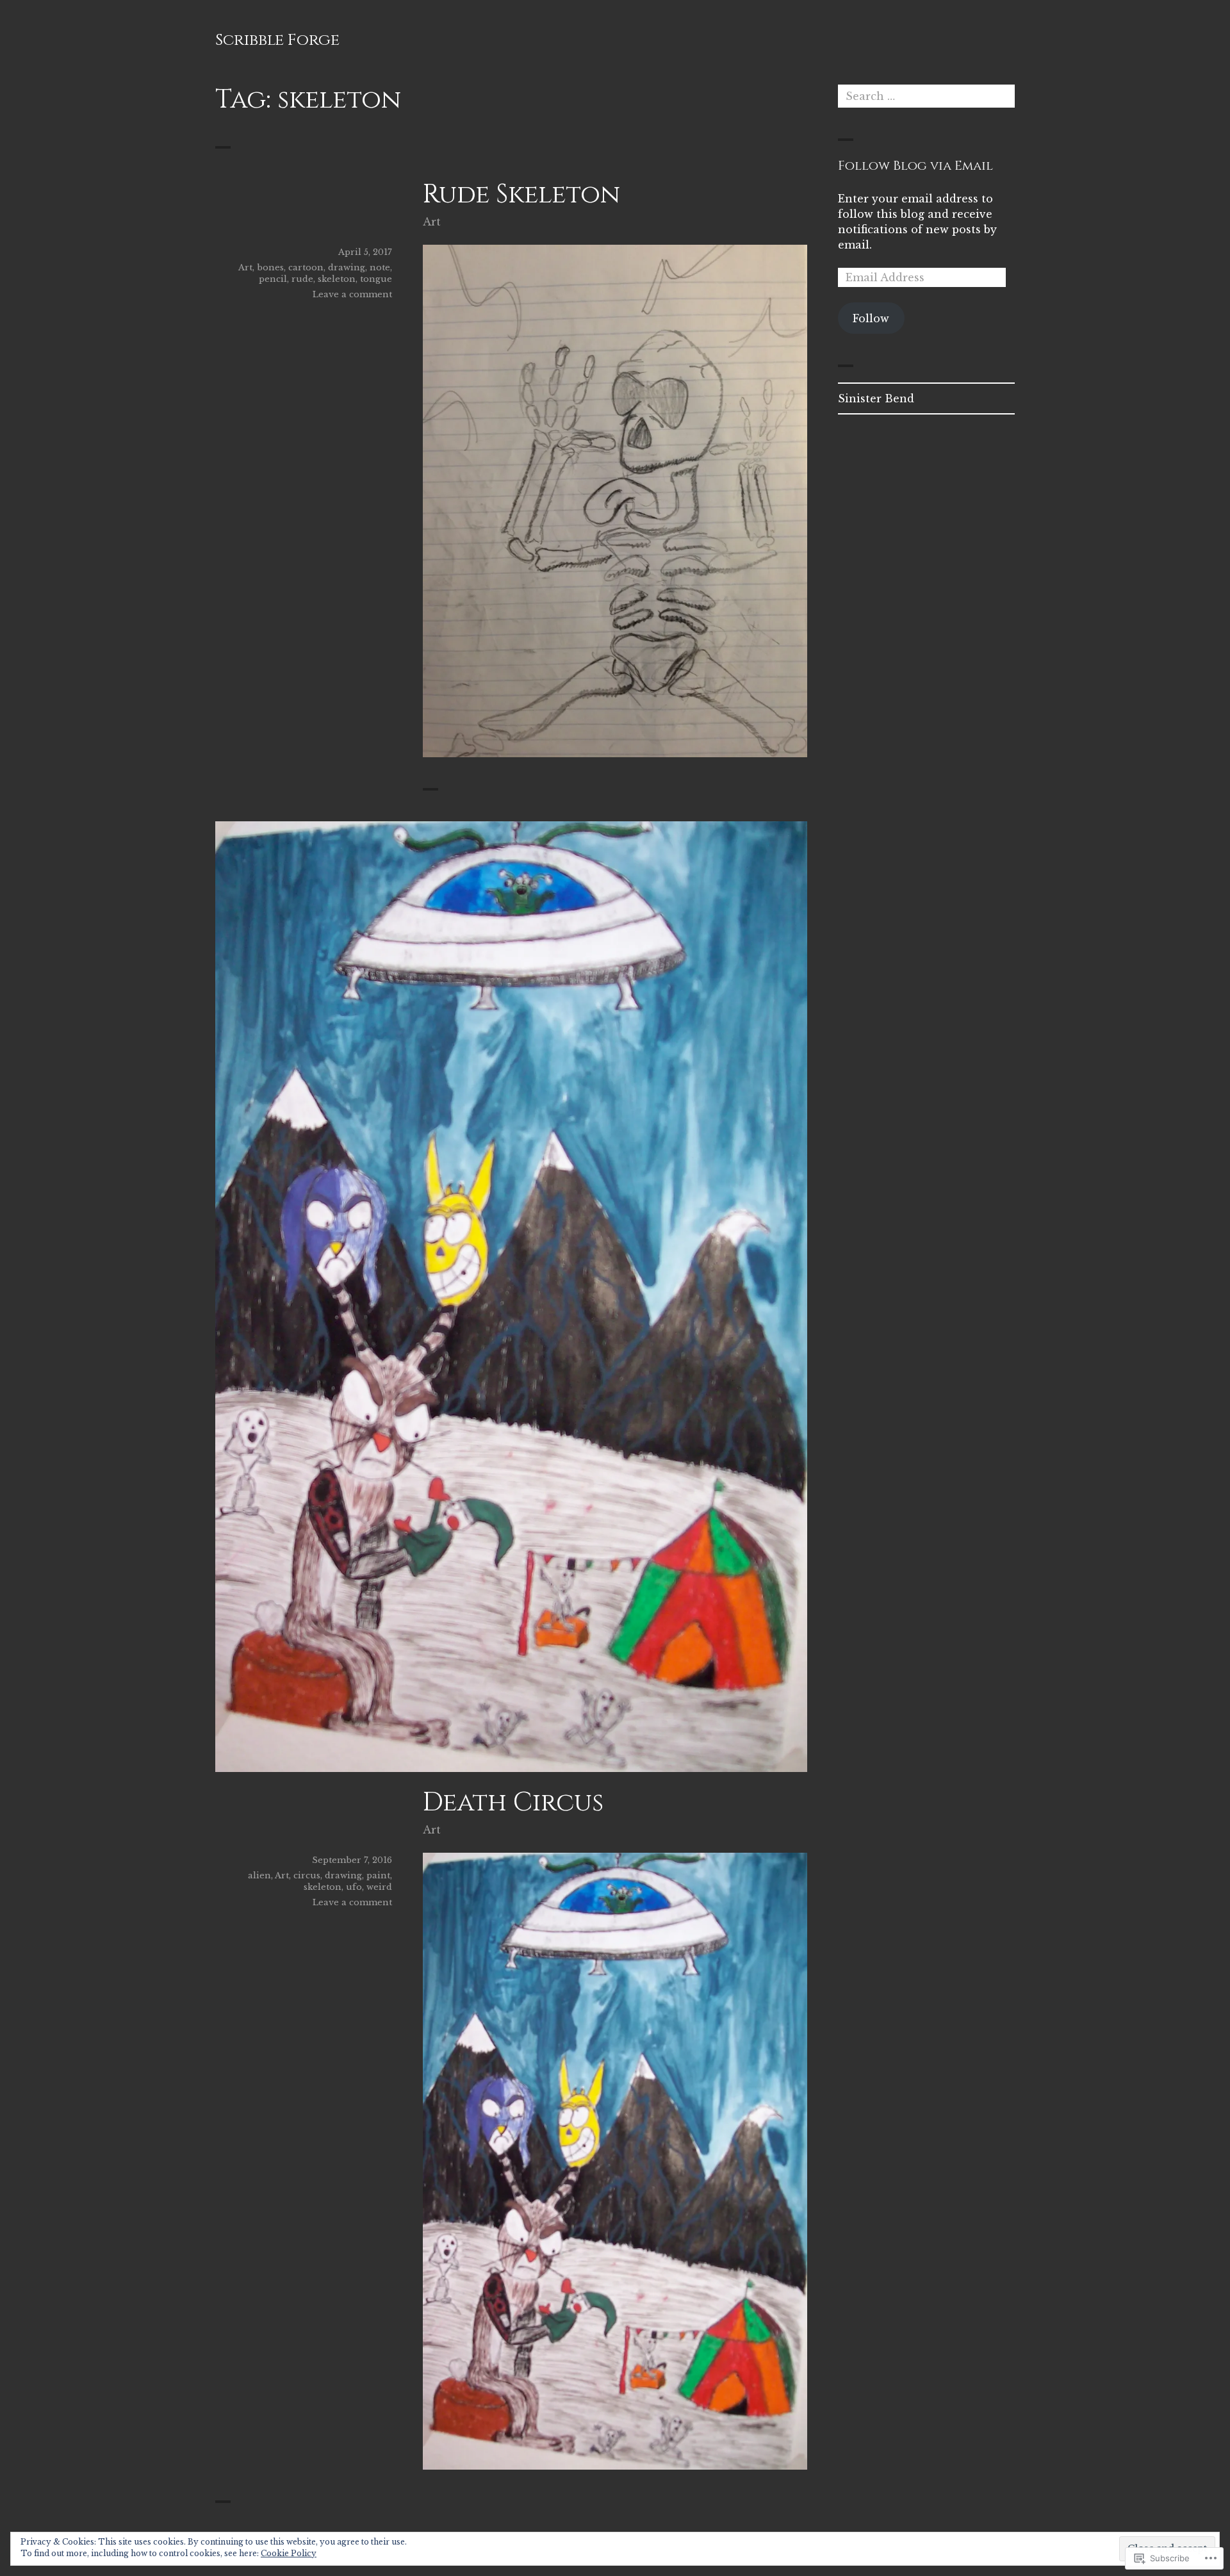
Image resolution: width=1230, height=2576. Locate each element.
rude (302, 279)
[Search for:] (926, 96)
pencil (273, 279)
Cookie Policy (289, 2553)
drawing (347, 267)
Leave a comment (352, 294)
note (380, 267)
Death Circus (513, 1803)
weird (379, 1887)
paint (378, 1875)
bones (270, 267)
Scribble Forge (277, 40)
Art (432, 222)
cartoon (306, 267)
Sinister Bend (876, 398)
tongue (376, 279)
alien (259, 1875)
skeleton (337, 279)
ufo (354, 1887)
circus (307, 1875)
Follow (871, 318)
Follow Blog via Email (915, 166)
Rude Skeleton (521, 195)
